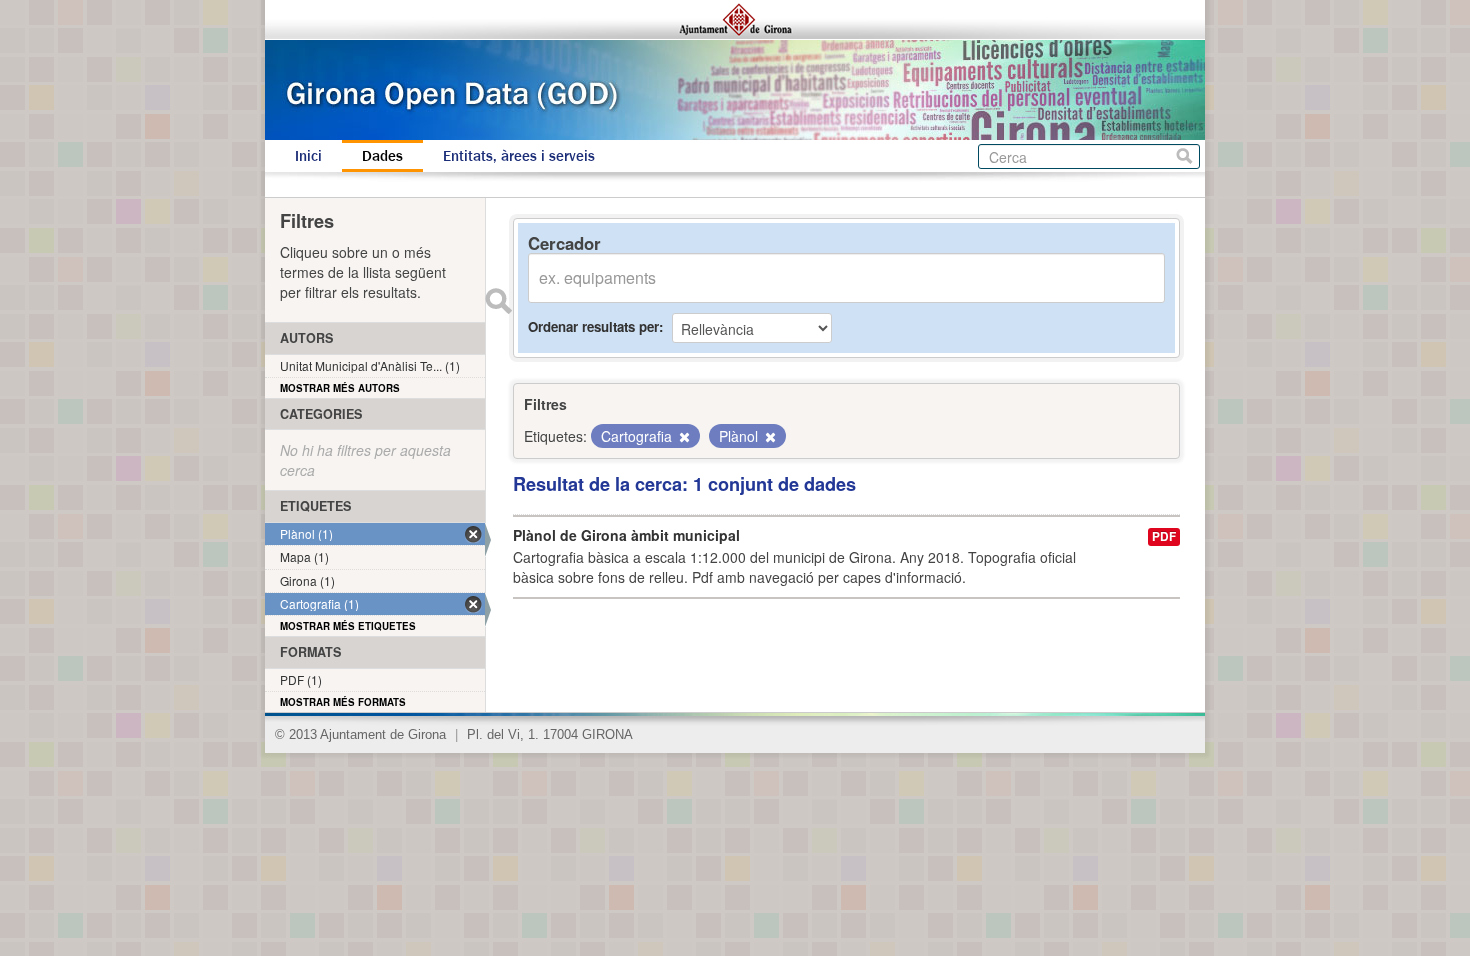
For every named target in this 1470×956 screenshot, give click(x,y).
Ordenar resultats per (593, 326)
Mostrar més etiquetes (348, 626)
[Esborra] (683, 437)
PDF (1164, 536)
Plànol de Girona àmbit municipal (626, 535)
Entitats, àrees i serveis (519, 156)
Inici (308, 156)
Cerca (1184, 156)
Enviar (498, 301)
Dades (382, 156)
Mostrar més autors (340, 388)
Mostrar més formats (343, 702)
